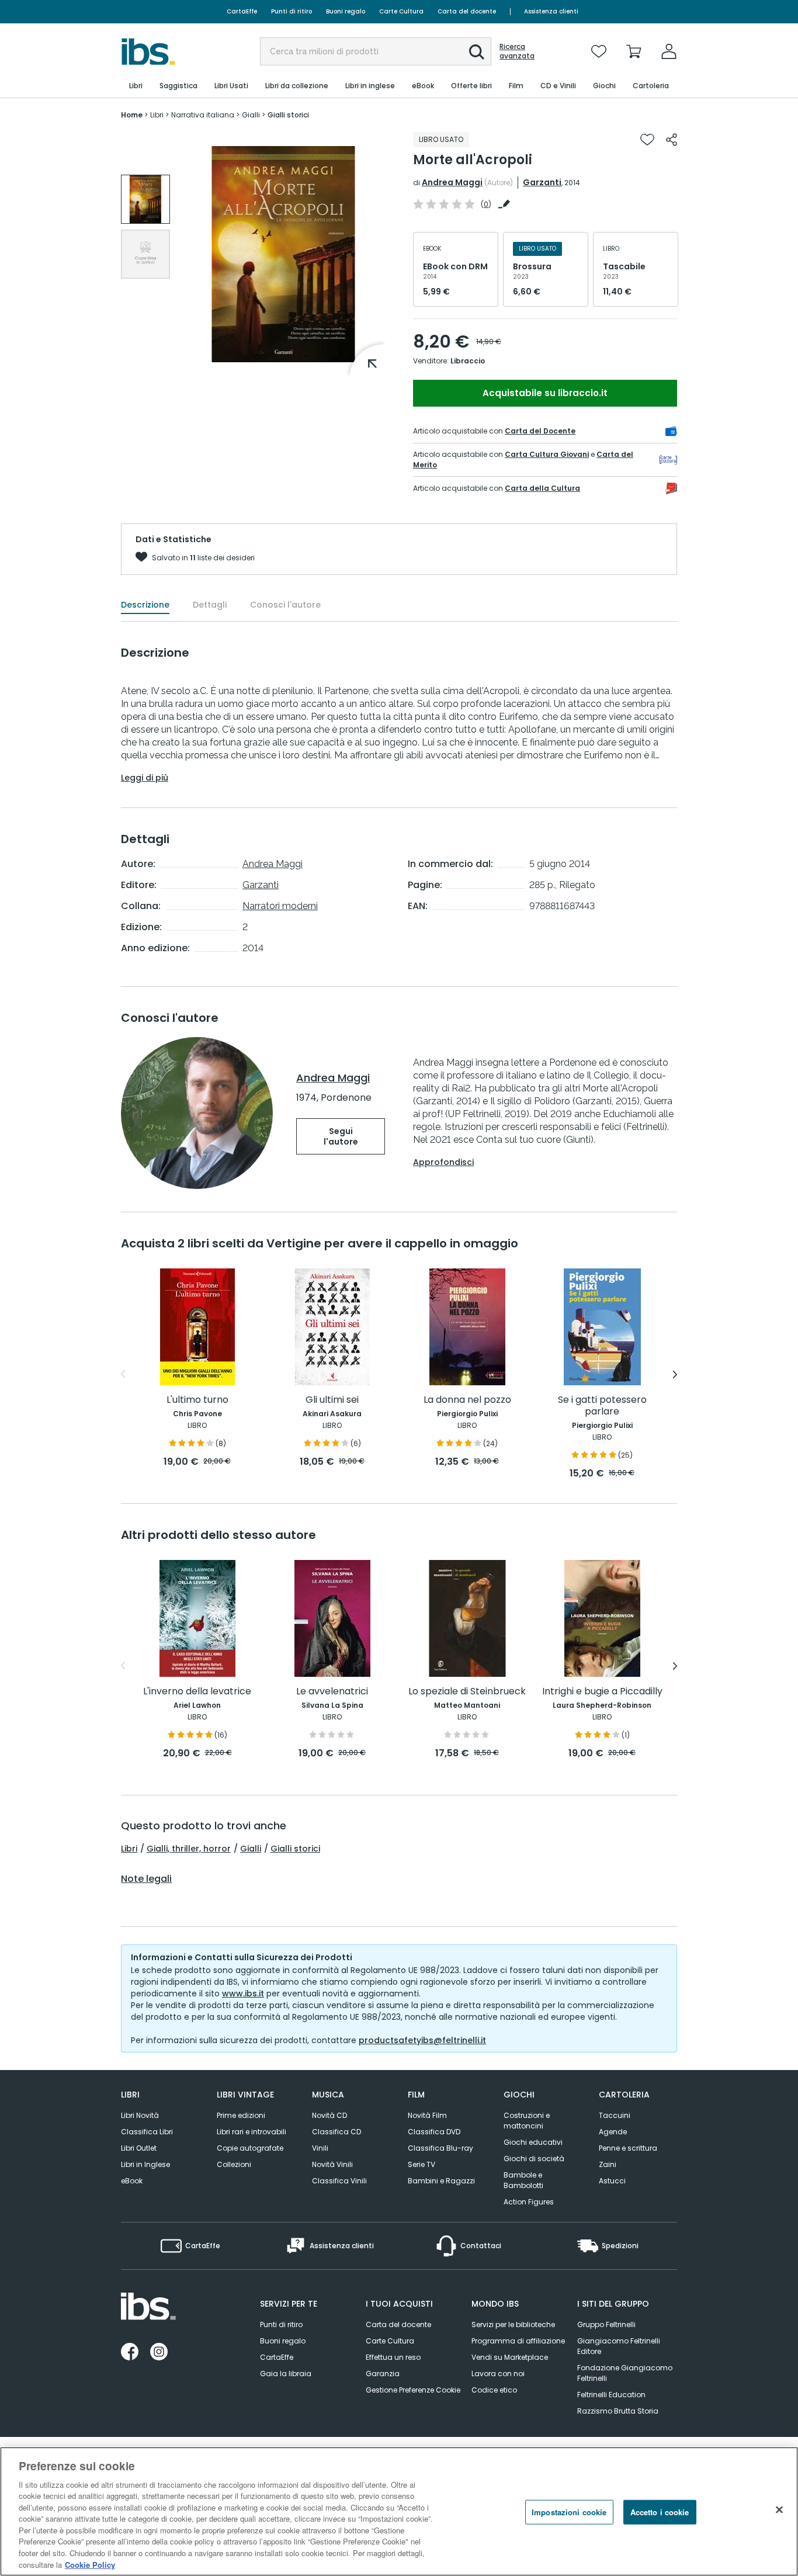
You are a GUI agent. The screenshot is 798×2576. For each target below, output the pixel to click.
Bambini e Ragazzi (441, 2181)
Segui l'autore (341, 1136)
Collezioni (234, 2164)
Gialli (251, 1849)
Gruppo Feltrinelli (606, 2324)
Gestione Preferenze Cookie (413, 2390)
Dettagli (210, 605)
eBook (132, 2181)
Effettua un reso (393, 2357)
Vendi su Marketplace (510, 2357)
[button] (477, 52)
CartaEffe (242, 11)
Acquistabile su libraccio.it (545, 393)
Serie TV (421, 2164)
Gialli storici (295, 1849)
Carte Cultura (401, 11)
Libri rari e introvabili (251, 2132)
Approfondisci (443, 1162)
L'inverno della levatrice (197, 1692)
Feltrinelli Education (611, 2395)
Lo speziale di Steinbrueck (467, 1692)
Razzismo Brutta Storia (618, 2411)
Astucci (612, 2181)
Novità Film (427, 2115)
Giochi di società (534, 2159)
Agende (613, 2132)
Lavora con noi (498, 2374)
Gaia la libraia (286, 2374)
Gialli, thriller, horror (189, 1849)
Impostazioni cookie (569, 2512)
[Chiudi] (779, 2510)
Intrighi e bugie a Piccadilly (602, 1692)
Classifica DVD (434, 2132)
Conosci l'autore (285, 605)
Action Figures (529, 2202)
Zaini (608, 2164)
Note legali (146, 1879)
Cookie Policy (90, 2564)
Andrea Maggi (452, 182)
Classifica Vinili (339, 2181)
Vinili (320, 2148)
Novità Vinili (332, 2164)
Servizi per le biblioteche (513, 2324)
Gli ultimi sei (332, 1400)
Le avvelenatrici (332, 1692)
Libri (129, 1849)
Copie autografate (250, 2148)
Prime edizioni (241, 2115)
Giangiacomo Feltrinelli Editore (619, 2346)
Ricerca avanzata (517, 51)
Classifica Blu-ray (440, 2148)
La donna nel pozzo (467, 1400)
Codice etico (494, 2390)
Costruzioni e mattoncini (527, 2121)
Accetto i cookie (660, 2512)
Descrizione (145, 605)
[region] (399, 2511)
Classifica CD (336, 2132)
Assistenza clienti (551, 11)
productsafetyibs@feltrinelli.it (422, 2040)
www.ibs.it (243, 1993)
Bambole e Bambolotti (523, 2180)
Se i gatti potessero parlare (602, 1406)
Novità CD (329, 2115)
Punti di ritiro (292, 11)
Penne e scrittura (628, 2148)
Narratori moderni (280, 906)
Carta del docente (467, 11)
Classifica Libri (147, 2132)
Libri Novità (140, 2115)
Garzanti (542, 182)
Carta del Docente (540, 431)
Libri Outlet (139, 2148)
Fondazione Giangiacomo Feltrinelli (625, 2373)
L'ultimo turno (197, 1400)
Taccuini (615, 2115)
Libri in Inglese (145, 2164)
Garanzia (383, 2374)
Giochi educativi (533, 2142)
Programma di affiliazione (518, 2341)
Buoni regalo (346, 11)
